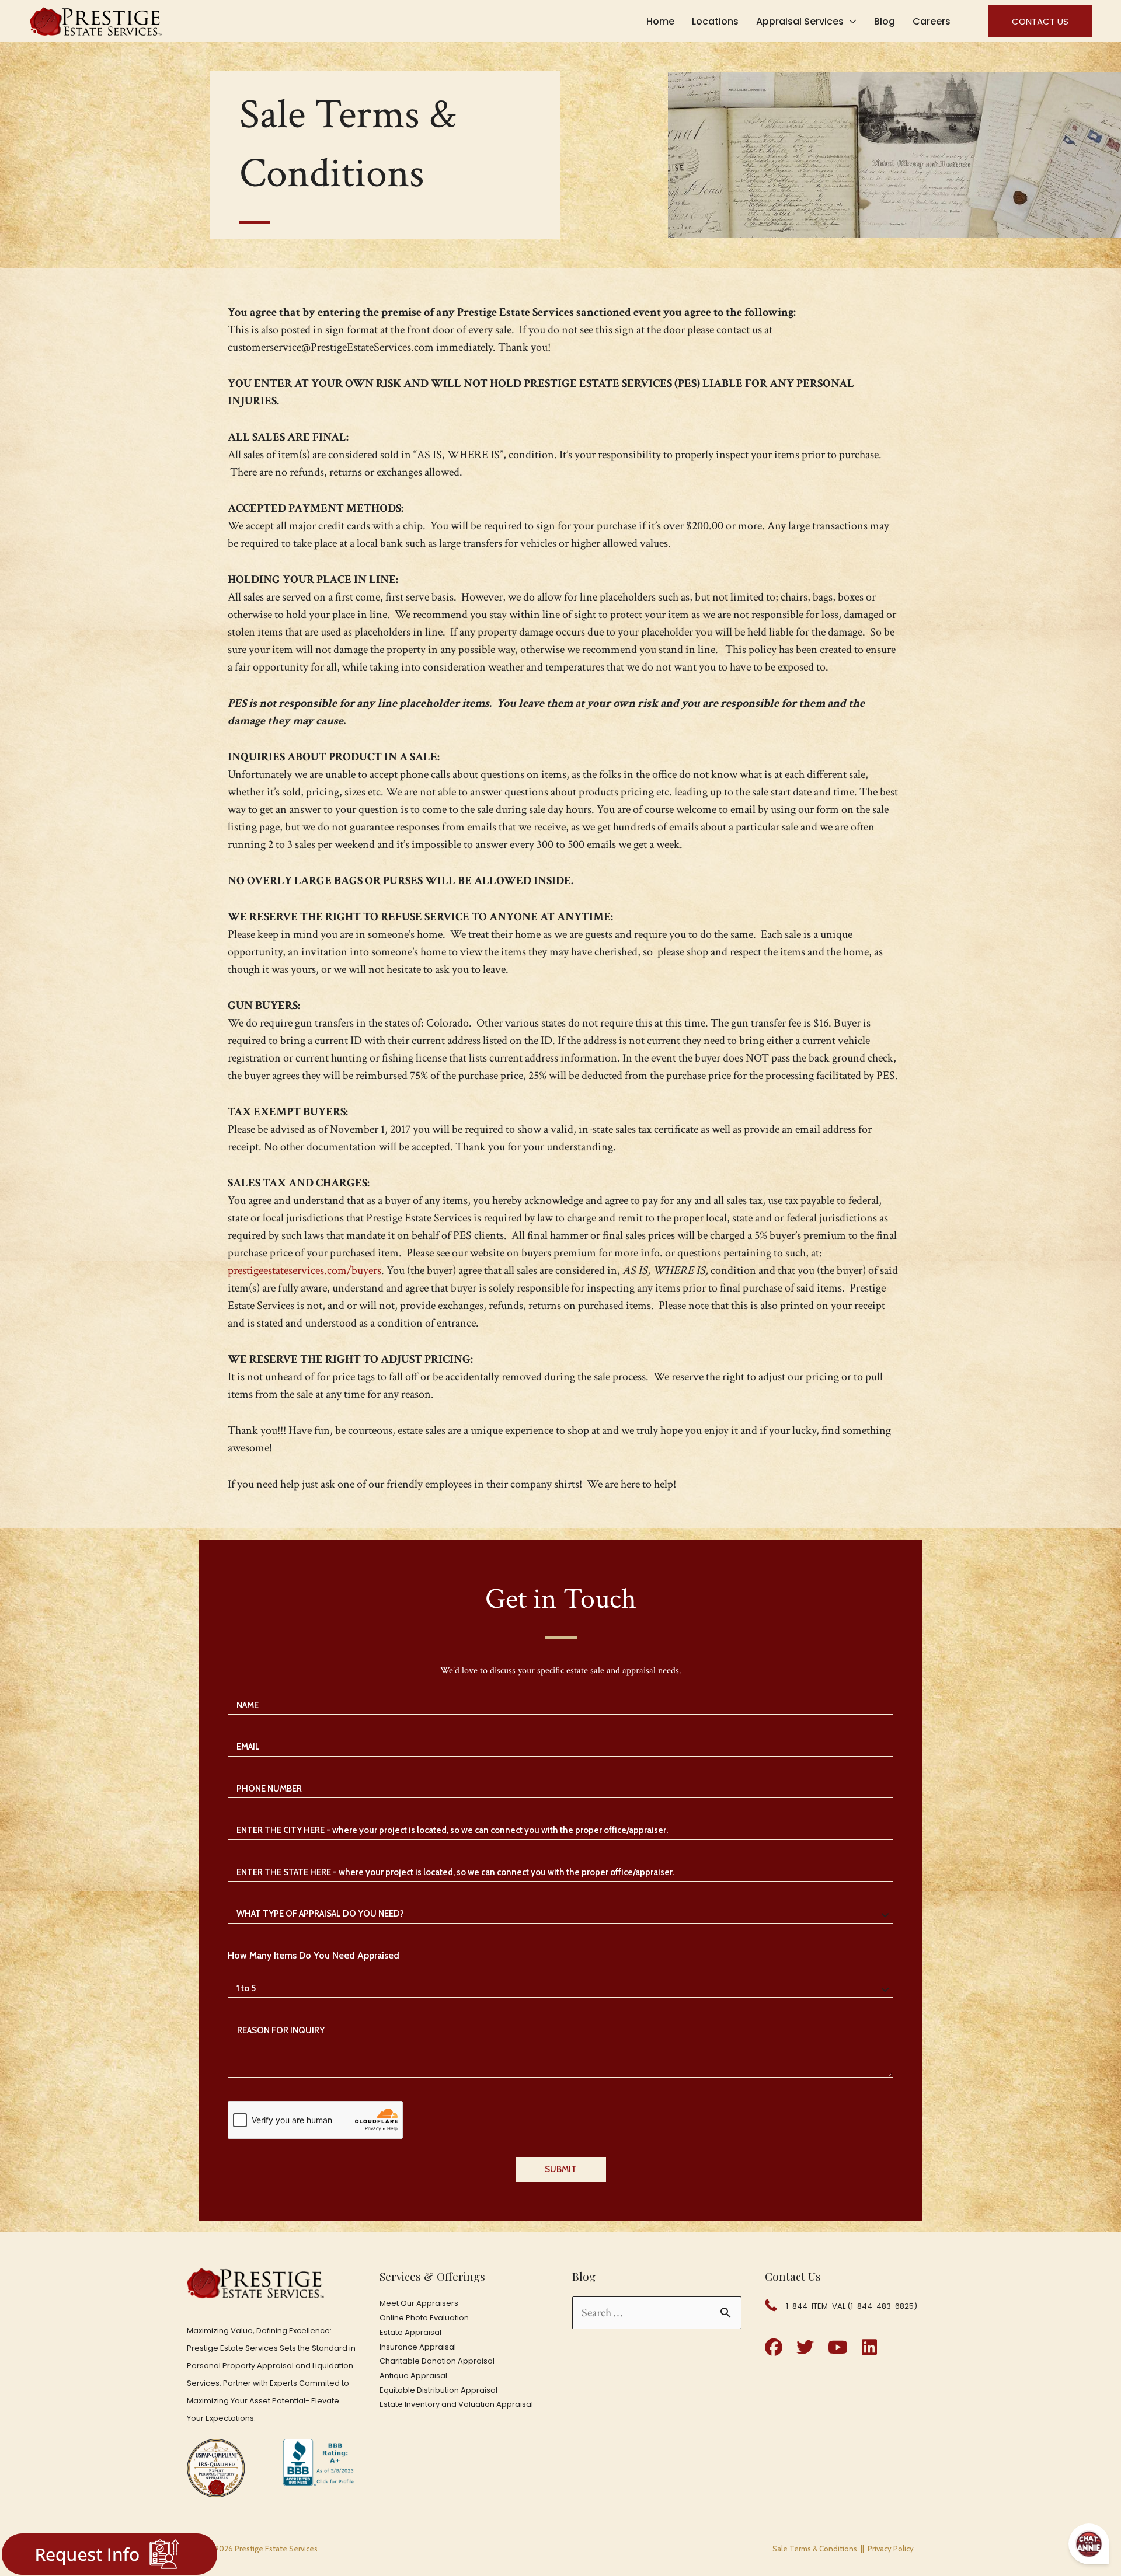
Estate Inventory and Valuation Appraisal (456, 2404)
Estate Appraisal (410, 2332)
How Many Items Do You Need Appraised (314, 1955)
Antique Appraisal (413, 2376)
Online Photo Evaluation (424, 2318)
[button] (1031, 21)
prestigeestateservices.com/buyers (304, 1270)
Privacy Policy (891, 2549)
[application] (850, 21)
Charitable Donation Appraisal (437, 2361)
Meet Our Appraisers (419, 2303)
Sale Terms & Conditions (815, 2549)
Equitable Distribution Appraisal (438, 2390)
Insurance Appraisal (418, 2347)
